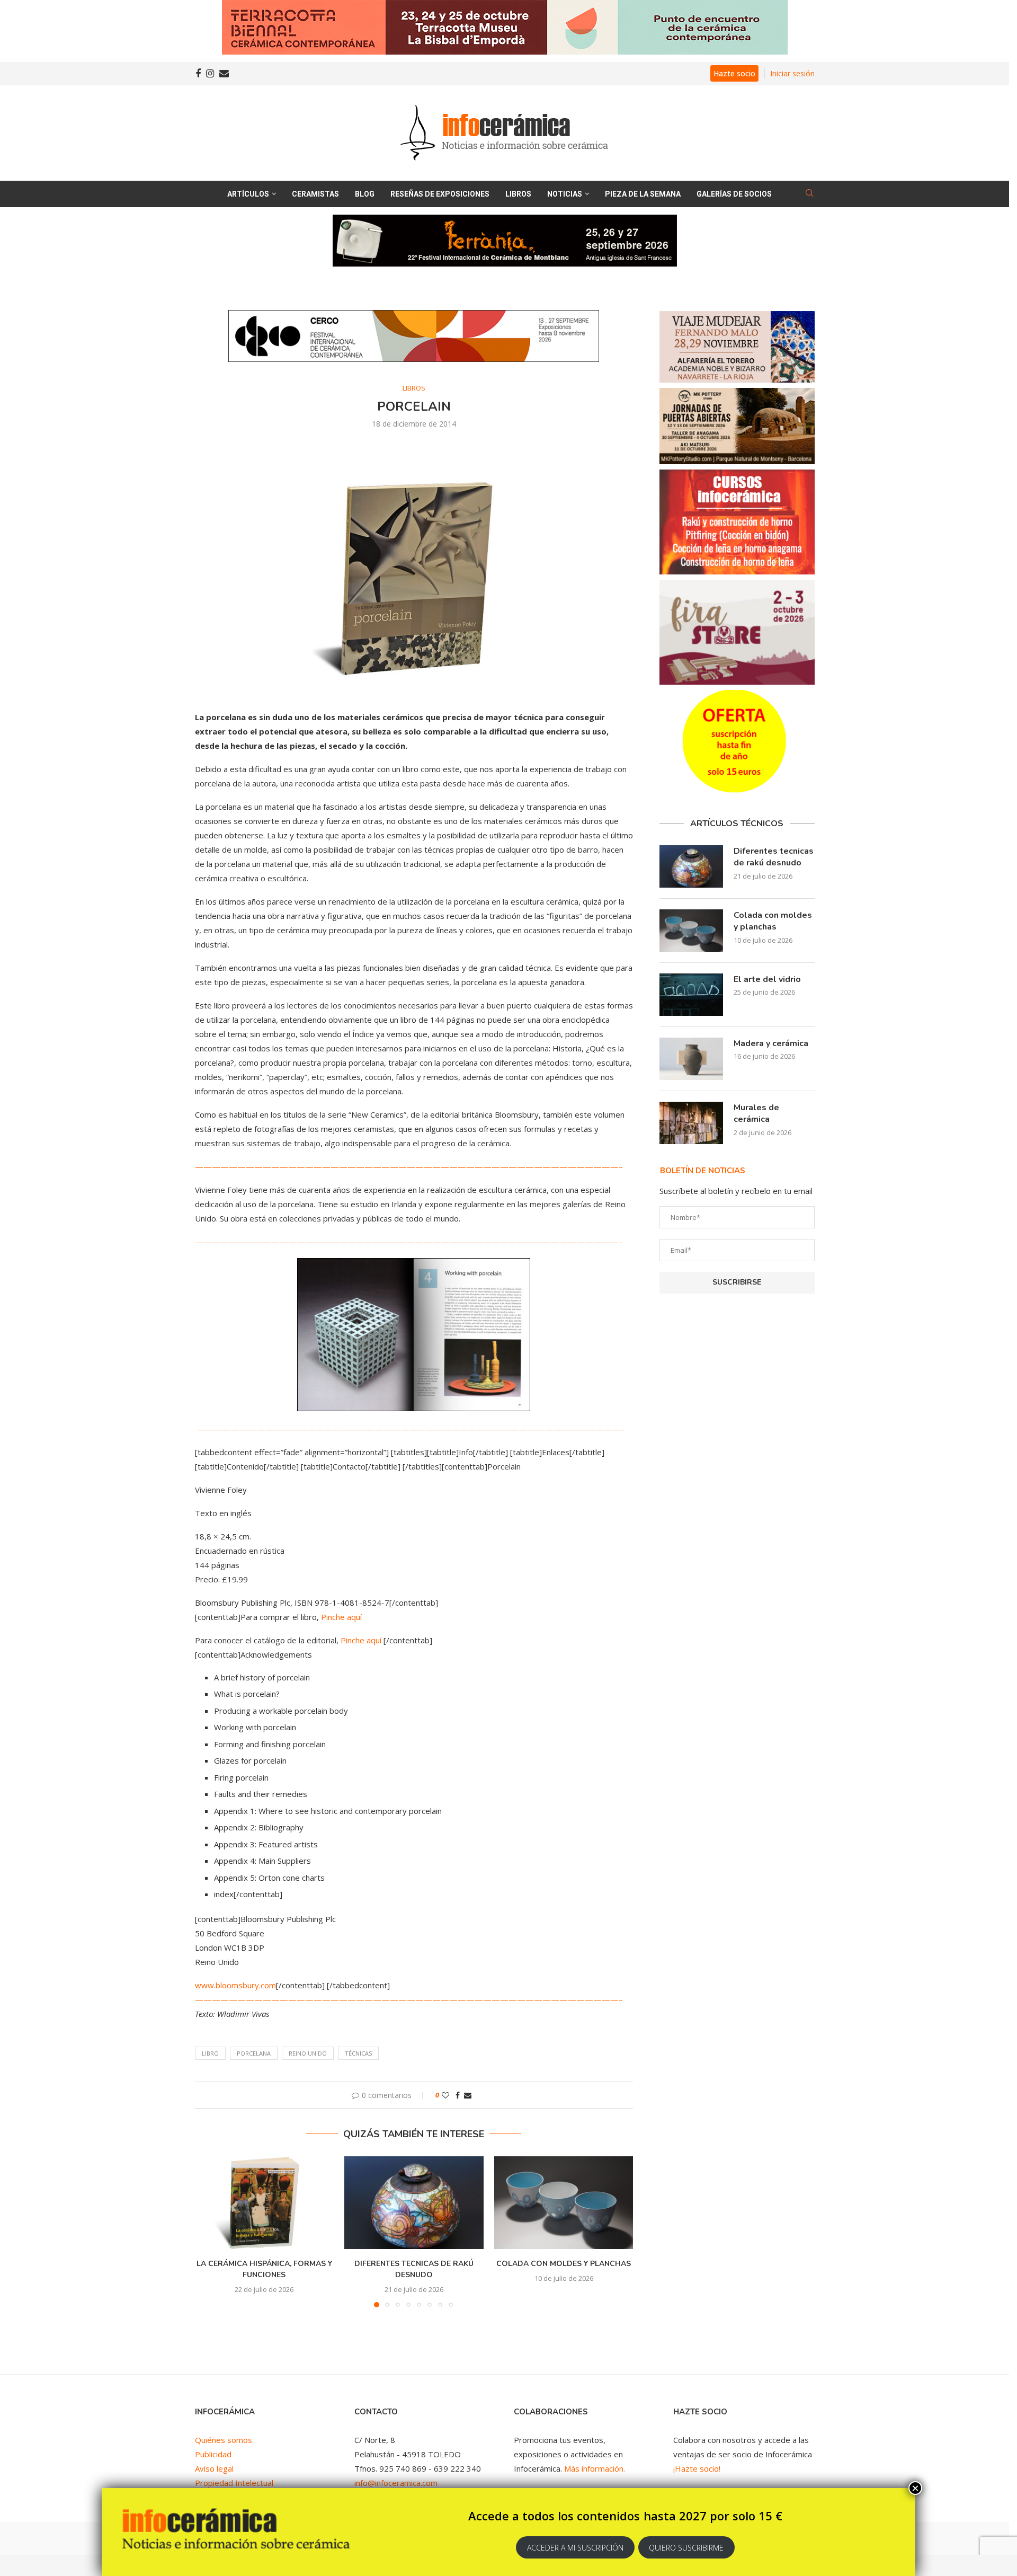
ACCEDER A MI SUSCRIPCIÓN (575, 2548)
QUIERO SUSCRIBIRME (686, 2548)
